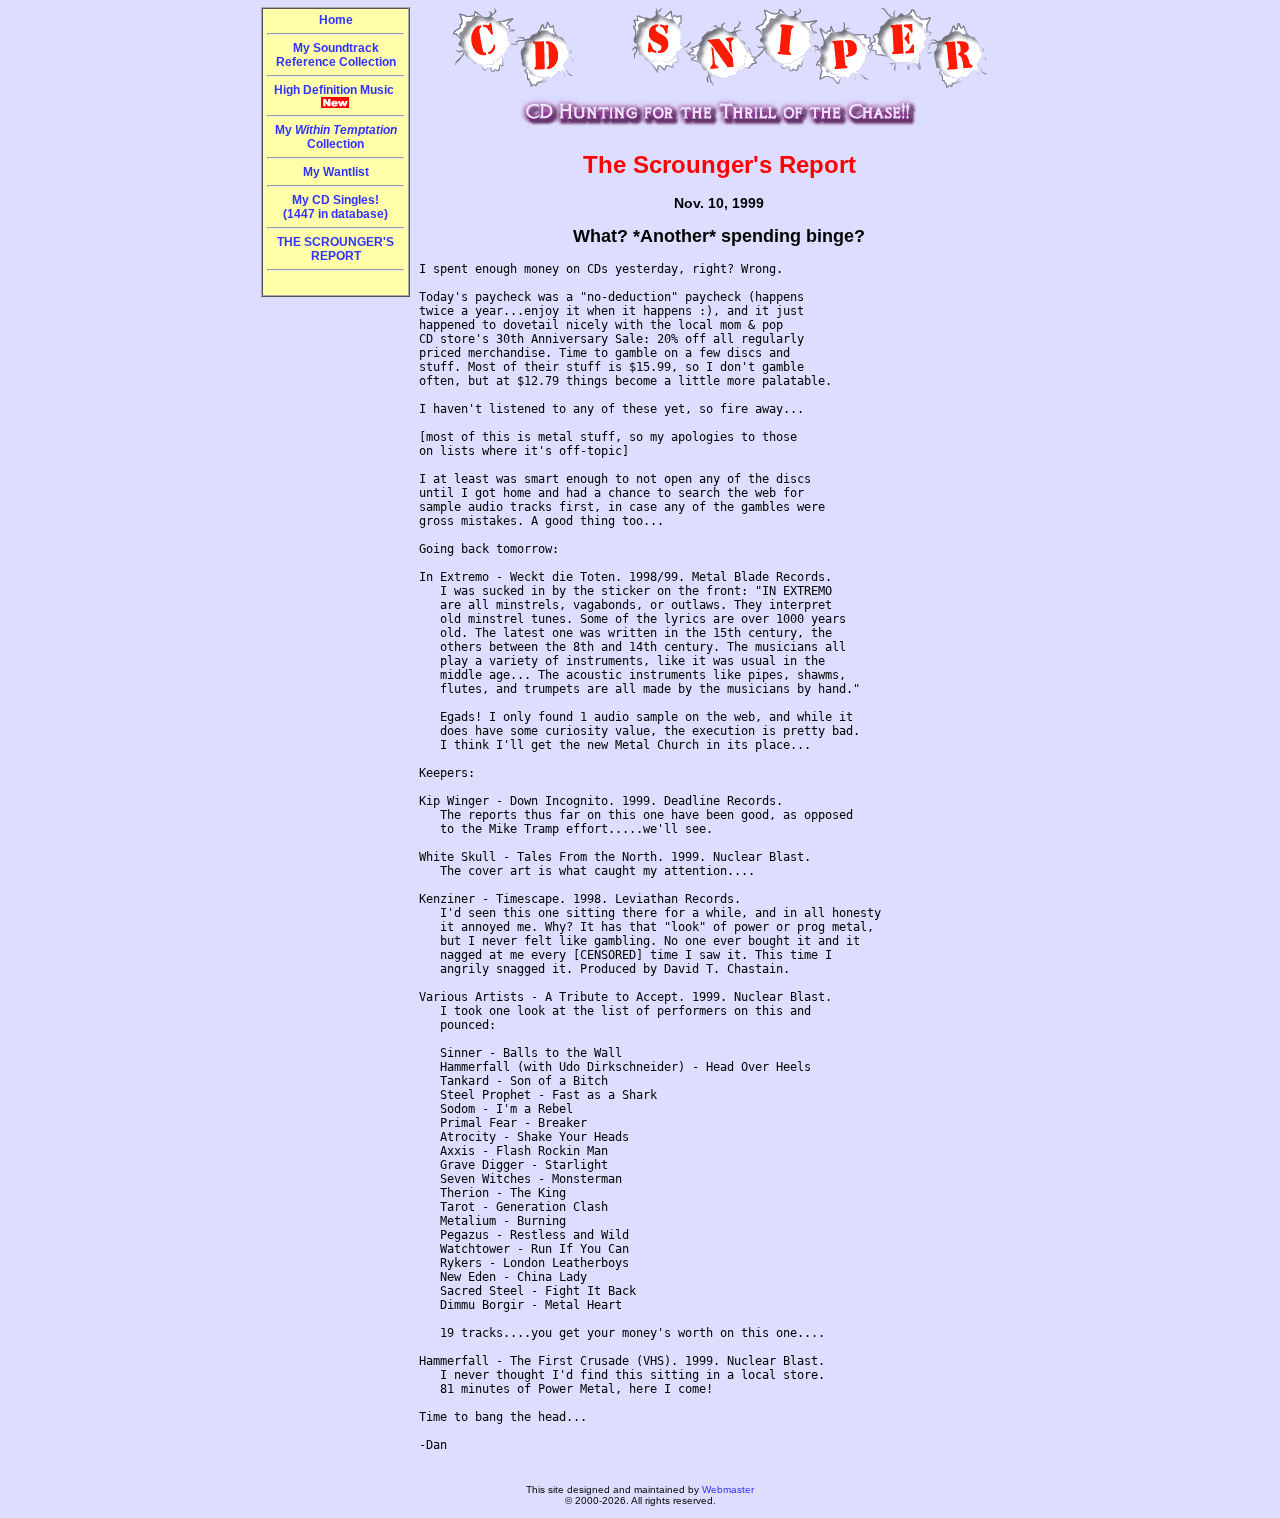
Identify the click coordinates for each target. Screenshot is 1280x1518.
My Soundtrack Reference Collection (336, 55)
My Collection (336, 137)
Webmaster (728, 1489)
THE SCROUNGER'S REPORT (335, 249)
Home (336, 20)
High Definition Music (335, 90)
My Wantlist (336, 172)
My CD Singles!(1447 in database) (335, 207)
